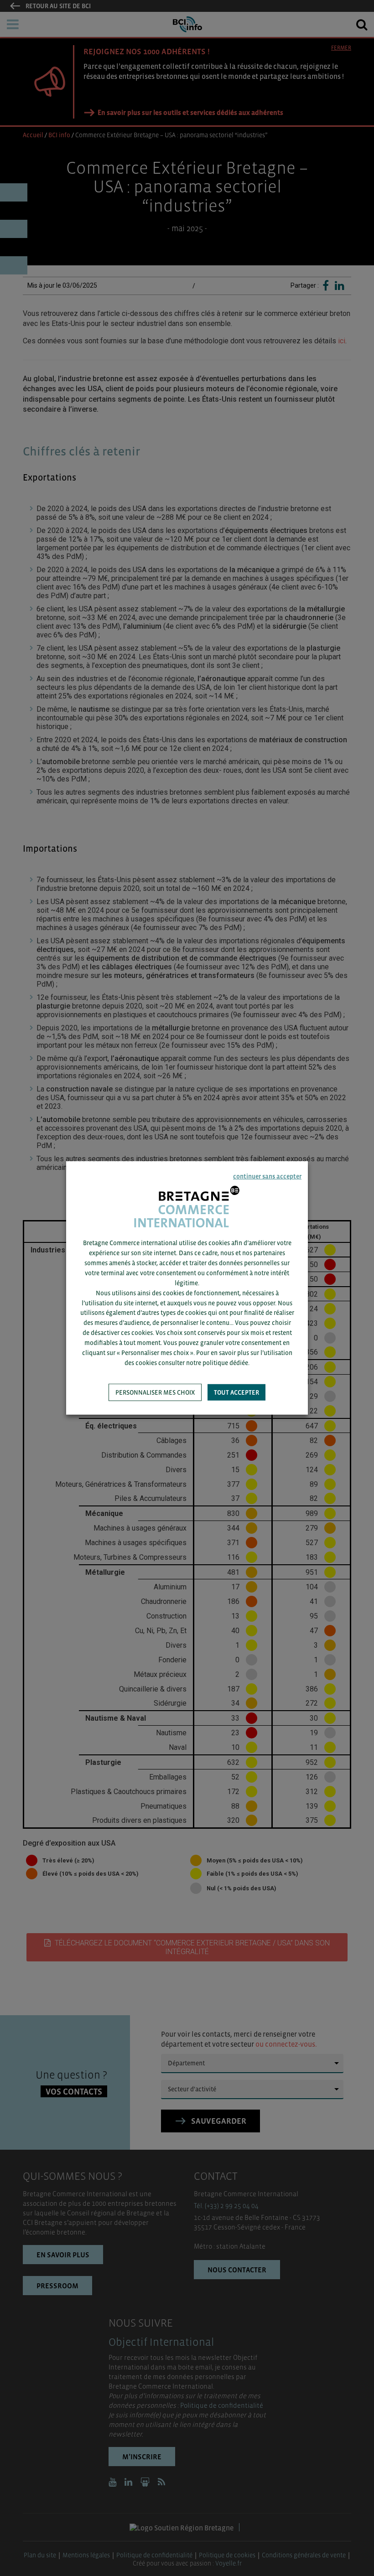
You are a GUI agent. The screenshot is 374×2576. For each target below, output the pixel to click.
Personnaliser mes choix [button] (155, 1392)
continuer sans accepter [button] (267, 1176)
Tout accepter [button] (236, 1392)
